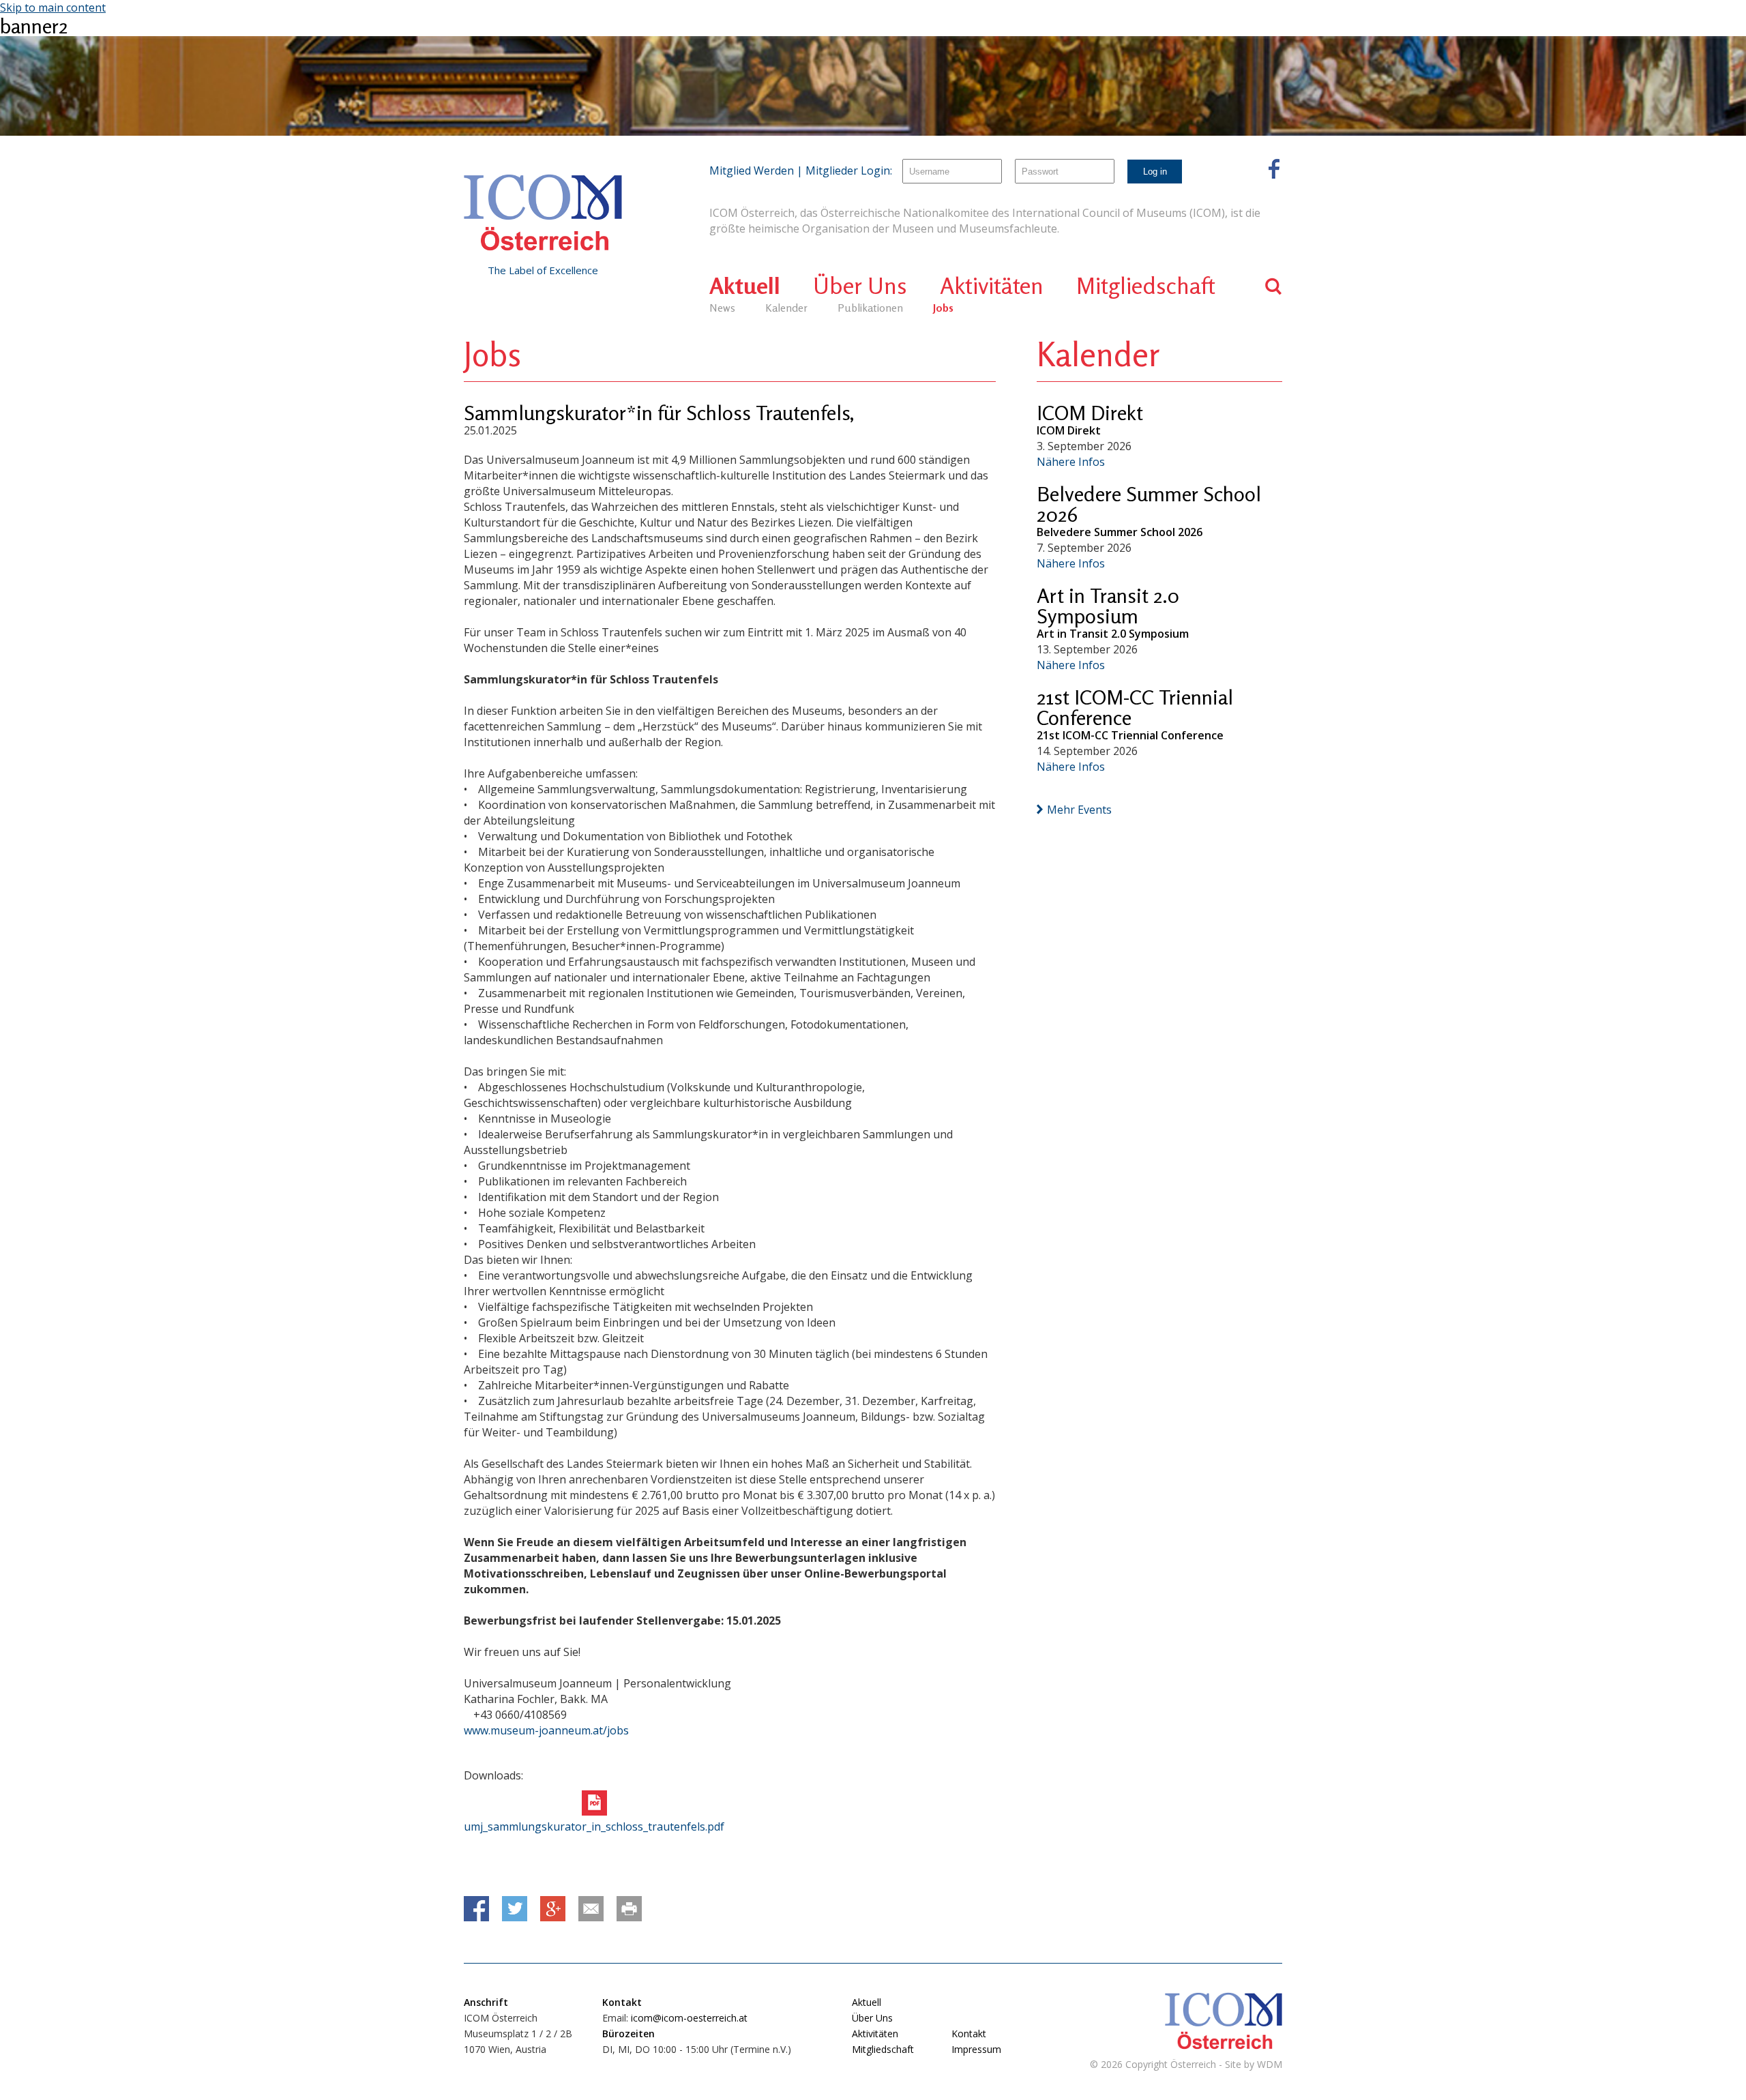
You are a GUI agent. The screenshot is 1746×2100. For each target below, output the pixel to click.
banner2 (34, 26)
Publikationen (870, 308)
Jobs (943, 308)
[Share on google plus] (553, 1909)
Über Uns (860, 285)
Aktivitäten (992, 285)
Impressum (976, 2049)
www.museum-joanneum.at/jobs (546, 1730)
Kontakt (969, 2034)
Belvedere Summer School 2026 (1149, 504)
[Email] (591, 1909)
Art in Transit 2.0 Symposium (1108, 606)
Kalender (786, 308)
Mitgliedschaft (1146, 285)
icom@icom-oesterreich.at (689, 2018)
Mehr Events (1079, 810)
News (722, 308)
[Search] (1274, 286)
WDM (1270, 2064)
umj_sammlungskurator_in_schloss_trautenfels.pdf (594, 1827)
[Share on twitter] (515, 1909)
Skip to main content (53, 8)
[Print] (629, 1909)
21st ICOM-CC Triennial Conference (1135, 707)
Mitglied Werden (752, 171)
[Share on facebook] (476, 1909)
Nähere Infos (1071, 462)
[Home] (543, 213)
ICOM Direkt (1090, 413)
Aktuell (745, 285)
